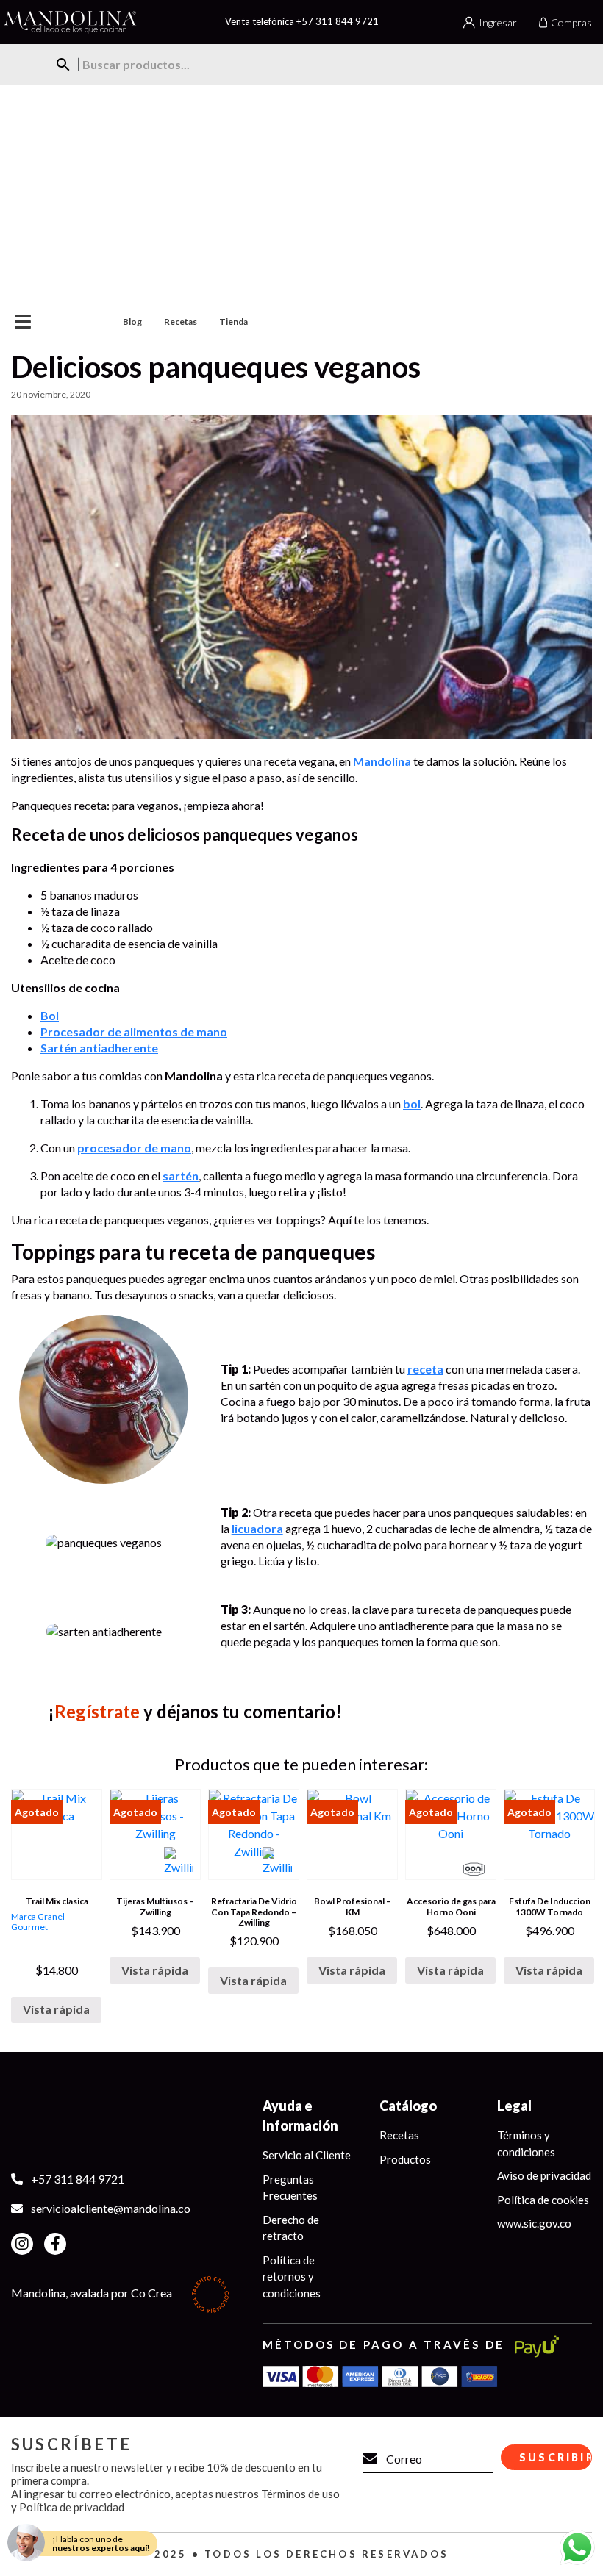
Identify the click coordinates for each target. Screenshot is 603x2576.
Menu (50, 322)
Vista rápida (56, 2009)
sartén (181, 1176)
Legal (514, 2106)
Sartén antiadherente (99, 1048)
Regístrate (97, 1711)
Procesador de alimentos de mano (134, 1032)
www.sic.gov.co (534, 2223)
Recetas (181, 322)
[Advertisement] (301, 195)
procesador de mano (134, 1148)
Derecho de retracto (291, 2228)
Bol (50, 1015)
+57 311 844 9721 (338, 21)
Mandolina (382, 761)
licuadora (257, 1528)
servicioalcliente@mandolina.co (111, 2208)
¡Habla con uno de (101, 2543)
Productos (405, 2159)
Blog (132, 322)
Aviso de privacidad (544, 2175)
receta (425, 1369)
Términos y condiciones (526, 2143)
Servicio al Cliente (307, 2155)
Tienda (233, 322)
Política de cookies (543, 2200)
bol (412, 1104)
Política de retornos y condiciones (292, 2277)
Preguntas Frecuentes (290, 2188)
